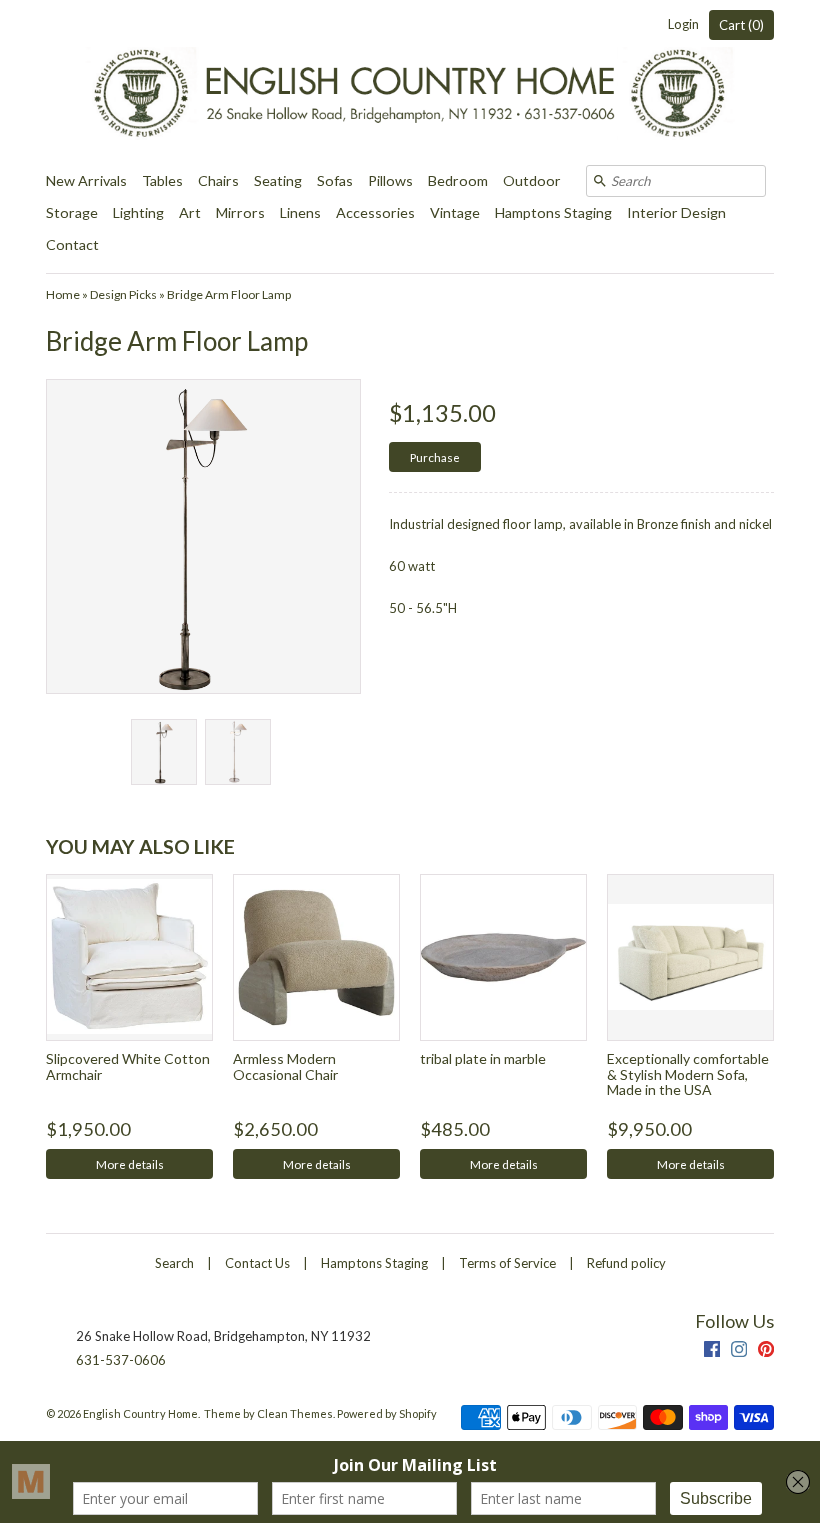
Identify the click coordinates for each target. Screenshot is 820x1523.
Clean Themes (295, 1413)
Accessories (375, 212)
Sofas (335, 180)
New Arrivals (86, 180)
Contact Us (257, 1263)
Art (190, 212)
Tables (162, 180)
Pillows (390, 180)
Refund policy (626, 1263)
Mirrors (240, 212)
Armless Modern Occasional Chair (285, 1066)
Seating (278, 180)
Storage (72, 212)
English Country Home (140, 1413)
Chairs (218, 180)
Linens (300, 212)
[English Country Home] (410, 82)
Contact (72, 244)
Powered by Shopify (387, 1413)
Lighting (138, 212)
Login (683, 24)
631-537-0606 (121, 1360)
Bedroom (458, 180)
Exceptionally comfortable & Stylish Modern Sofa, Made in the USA (688, 1074)
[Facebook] (712, 1351)
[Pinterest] (766, 1351)
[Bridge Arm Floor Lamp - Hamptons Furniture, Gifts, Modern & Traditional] (163, 752)
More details (130, 1164)
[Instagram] (739, 1351)
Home (63, 294)
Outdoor (532, 180)
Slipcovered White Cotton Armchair (128, 1066)
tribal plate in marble (483, 1058)
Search (174, 1263)
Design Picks (123, 294)
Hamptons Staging (553, 212)
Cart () (741, 25)
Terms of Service (507, 1263)
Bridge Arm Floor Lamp (229, 294)
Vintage (455, 212)
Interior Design (676, 212)
